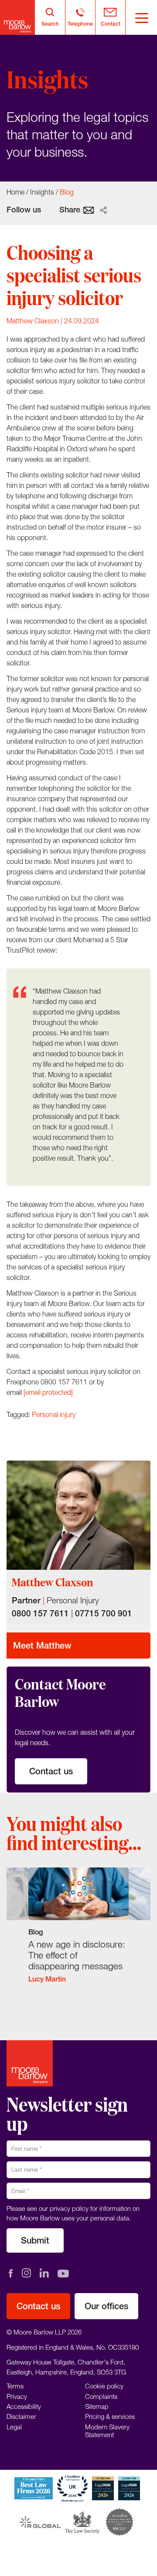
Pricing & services (110, 2417)
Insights (42, 192)
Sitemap (97, 2406)
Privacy (17, 2396)
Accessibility (24, 2406)
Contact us (51, 1771)
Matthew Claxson (33, 321)
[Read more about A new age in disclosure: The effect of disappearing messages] (78, 1931)
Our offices (106, 2306)
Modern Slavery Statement (107, 2431)
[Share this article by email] (89, 209)
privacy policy (69, 2208)
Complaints (101, 2396)
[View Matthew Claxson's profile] (78, 1515)
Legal (14, 2427)
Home (15, 192)
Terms (15, 2386)
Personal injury (54, 1414)
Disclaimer (21, 2417)
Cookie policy (104, 2386)
